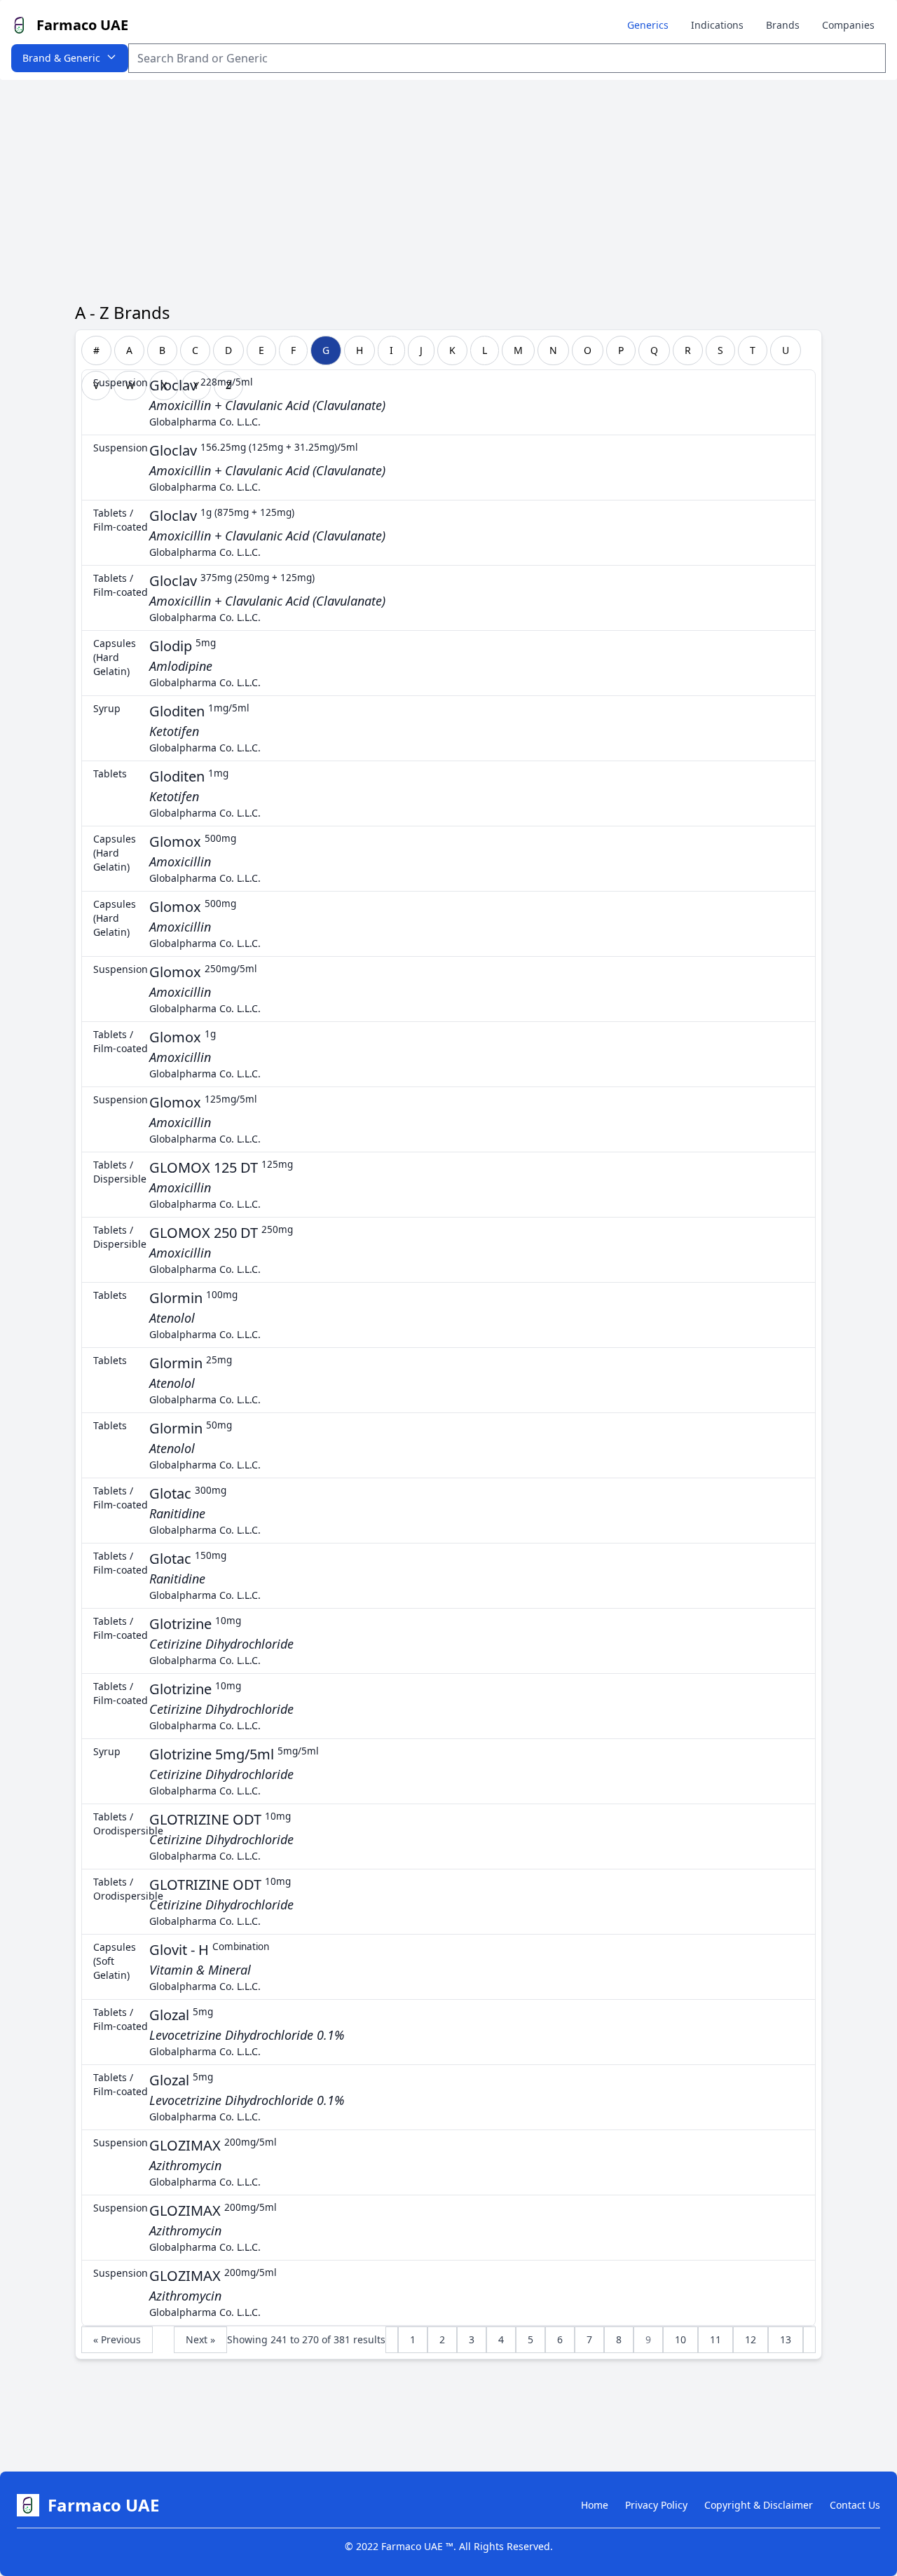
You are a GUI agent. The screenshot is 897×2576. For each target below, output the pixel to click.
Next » (200, 2339)
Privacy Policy (656, 2505)
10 (680, 2339)
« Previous (117, 2339)
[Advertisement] (448, 185)
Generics (648, 25)
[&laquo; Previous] (392, 2340)
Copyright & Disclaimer (759, 2505)
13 (786, 2339)
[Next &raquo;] (809, 2340)
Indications (717, 25)
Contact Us (855, 2505)
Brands (783, 25)
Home (595, 2505)
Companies (848, 25)
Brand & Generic (61, 58)
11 (715, 2339)
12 (751, 2339)
